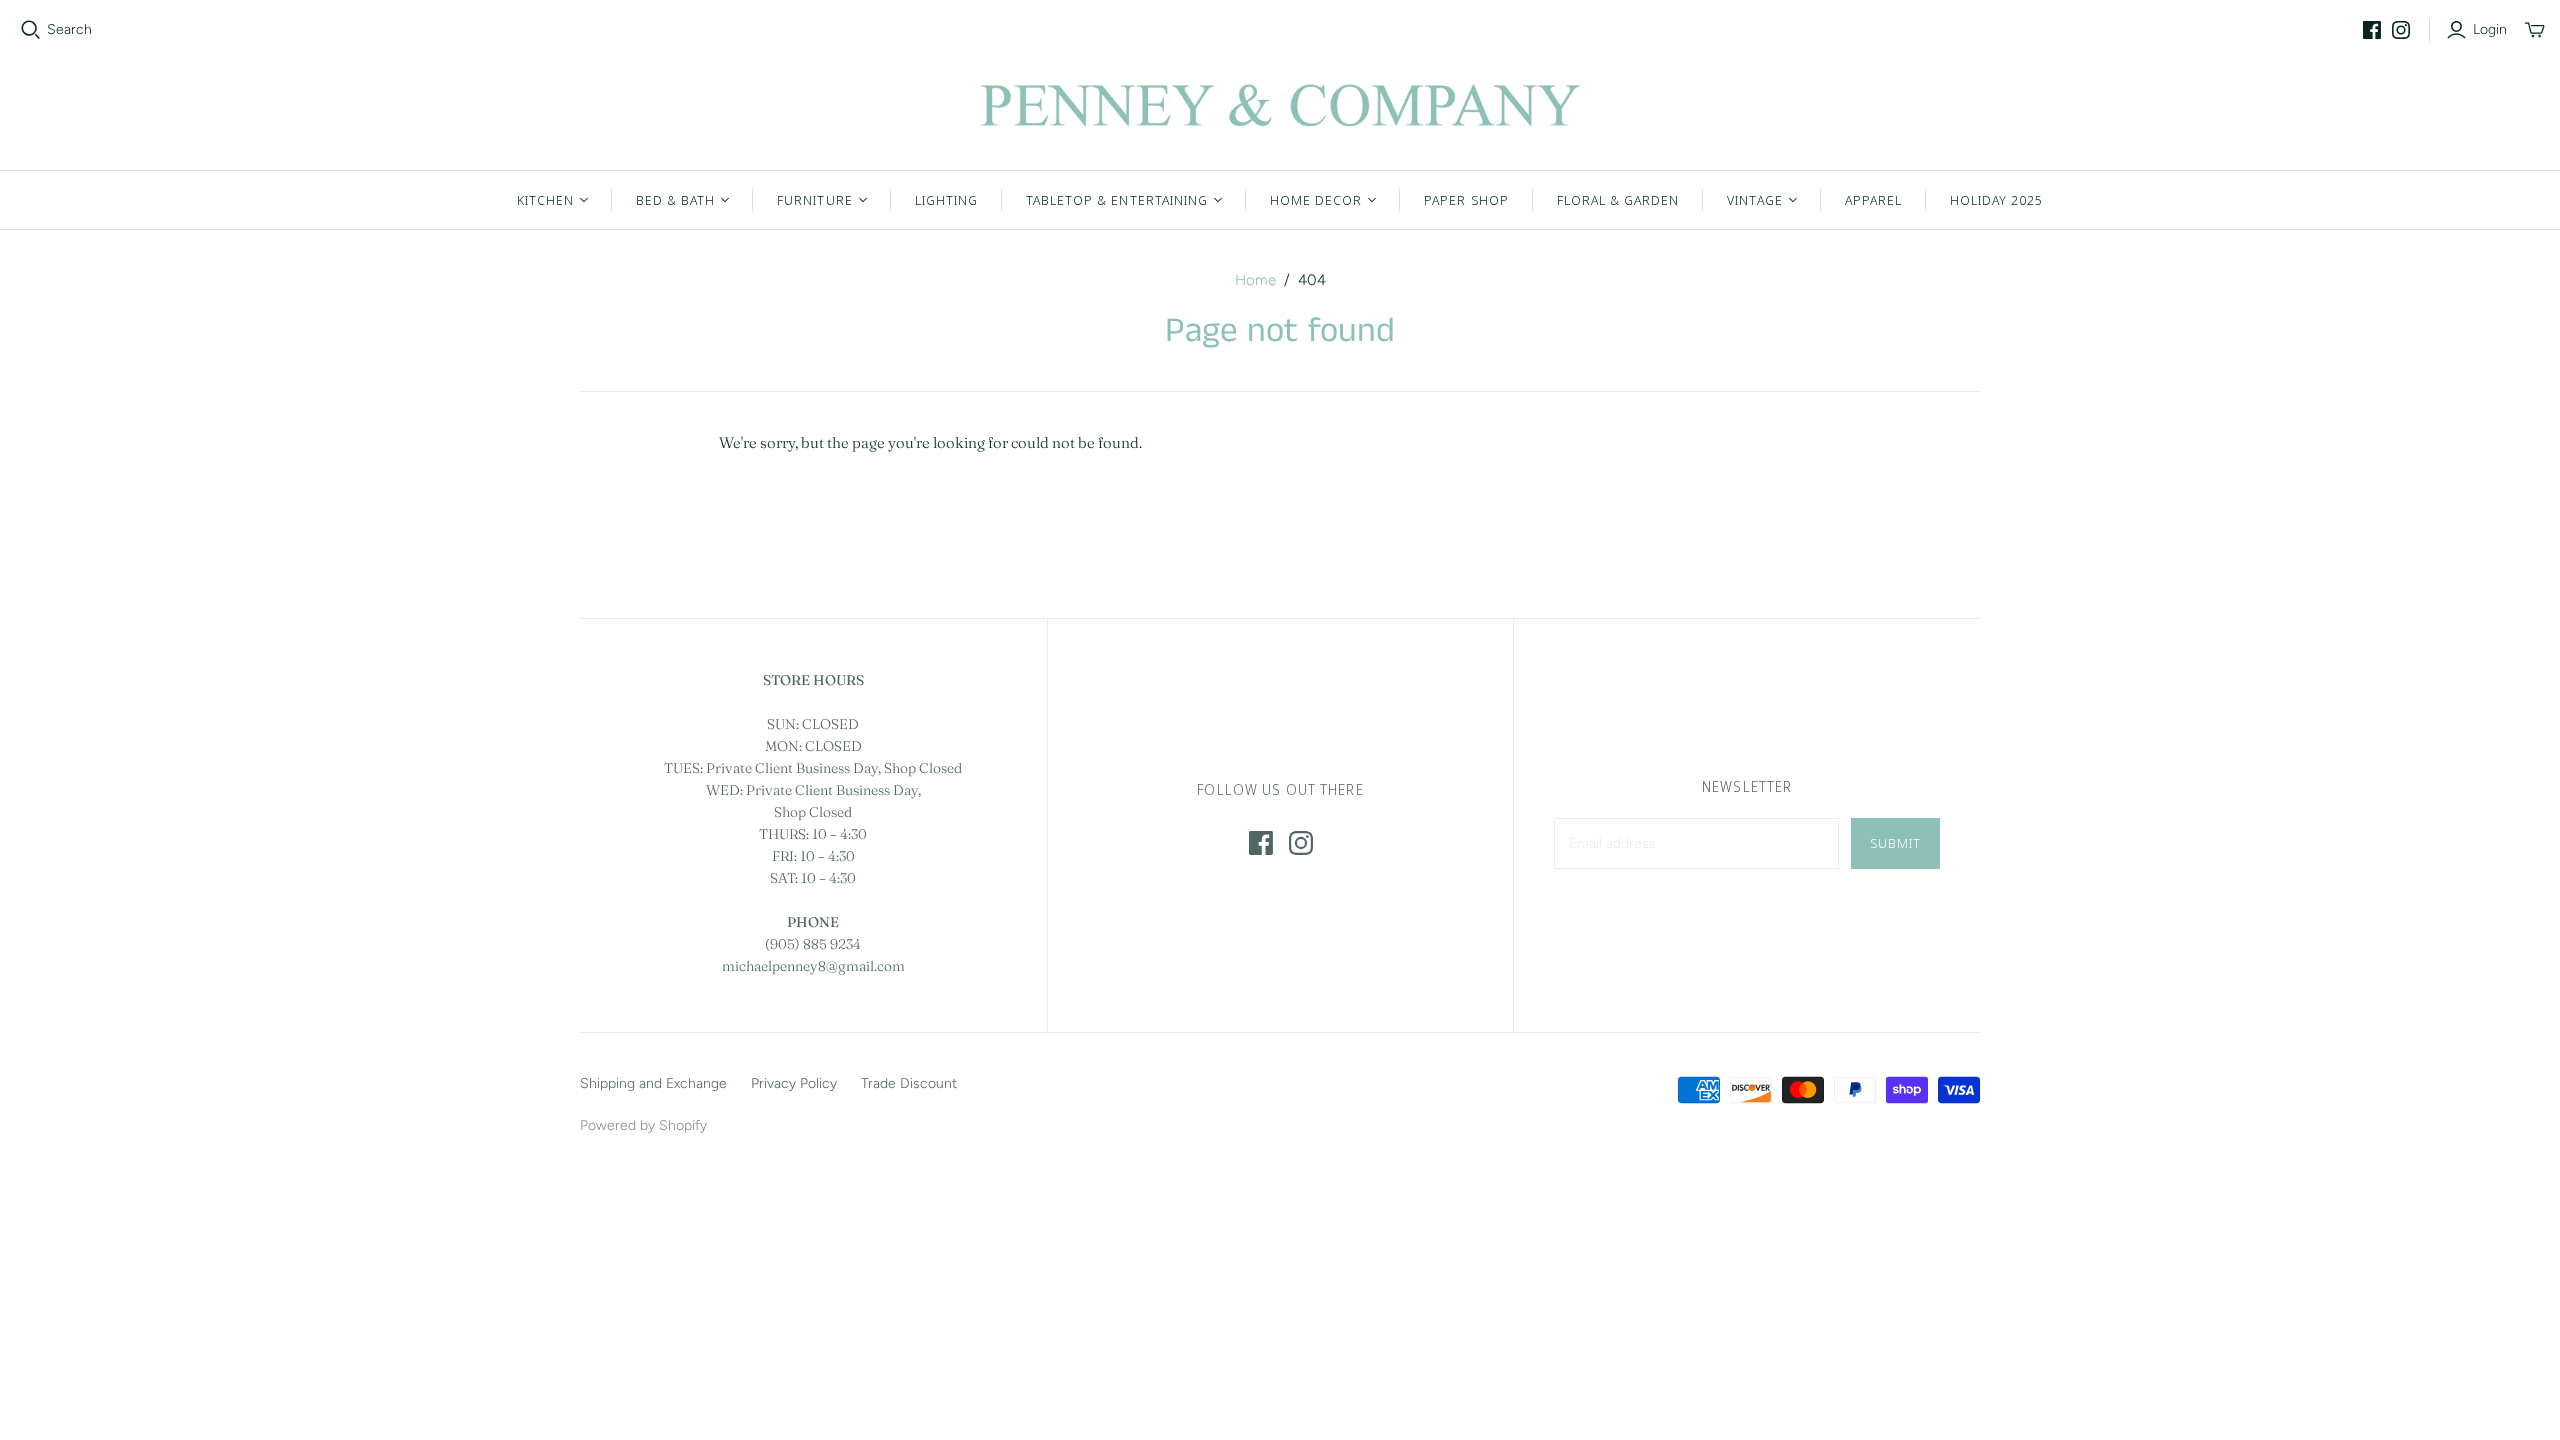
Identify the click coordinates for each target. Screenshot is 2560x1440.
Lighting (946, 200)
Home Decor (1316, 200)
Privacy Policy (794, 1083)
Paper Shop (1466, 200)
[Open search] (31, 30)
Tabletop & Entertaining (1117, 200)
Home (1255, 280)
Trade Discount (909, 1083)
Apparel (1873, 200)
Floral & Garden (1618, 200)
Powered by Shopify (643, 1125)
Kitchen (545, 200)
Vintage (1754, 200)
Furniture (814, 200)
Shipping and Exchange (653, 1083)
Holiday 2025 (1996, 200)
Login (2490, 29)
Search (69, 29)
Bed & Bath (675, 200)
